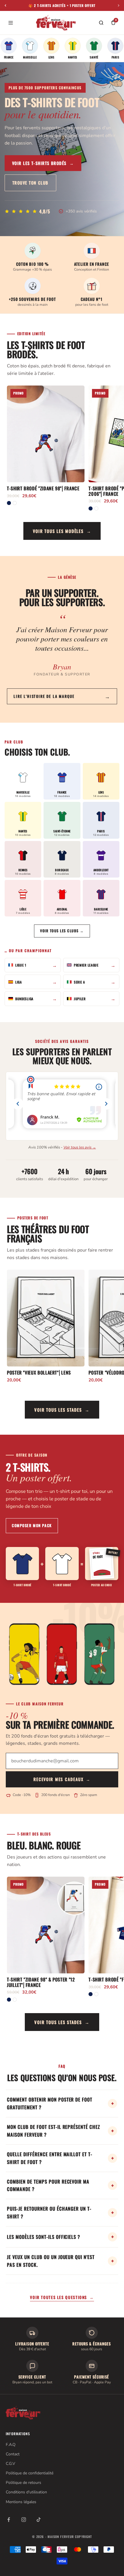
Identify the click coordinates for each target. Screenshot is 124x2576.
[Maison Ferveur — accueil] (56, 23)
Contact (13, 2454)
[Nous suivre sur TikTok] (39, 2520)
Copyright (83, 2537)
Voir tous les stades (62, 1410)
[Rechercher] (101, 23)
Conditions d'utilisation (26, 2492)
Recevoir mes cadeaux (62, 1779)
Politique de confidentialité (30, 2473)
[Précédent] (5, 5)
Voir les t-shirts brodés (43, 163)
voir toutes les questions (62, 2297)
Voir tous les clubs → (62, 931)
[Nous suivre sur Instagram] (24, 2520)
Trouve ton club (30, 183)
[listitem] (9, 48)
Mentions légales (21, 2502)
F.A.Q (11, 2445)
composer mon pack (32, 1525)
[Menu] (11, 23)
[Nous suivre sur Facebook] (9, 2520)
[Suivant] (119, 5)
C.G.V (11, 2464)
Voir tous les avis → (80, 1147)
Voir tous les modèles (62, 531)
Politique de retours (24, 2483)
